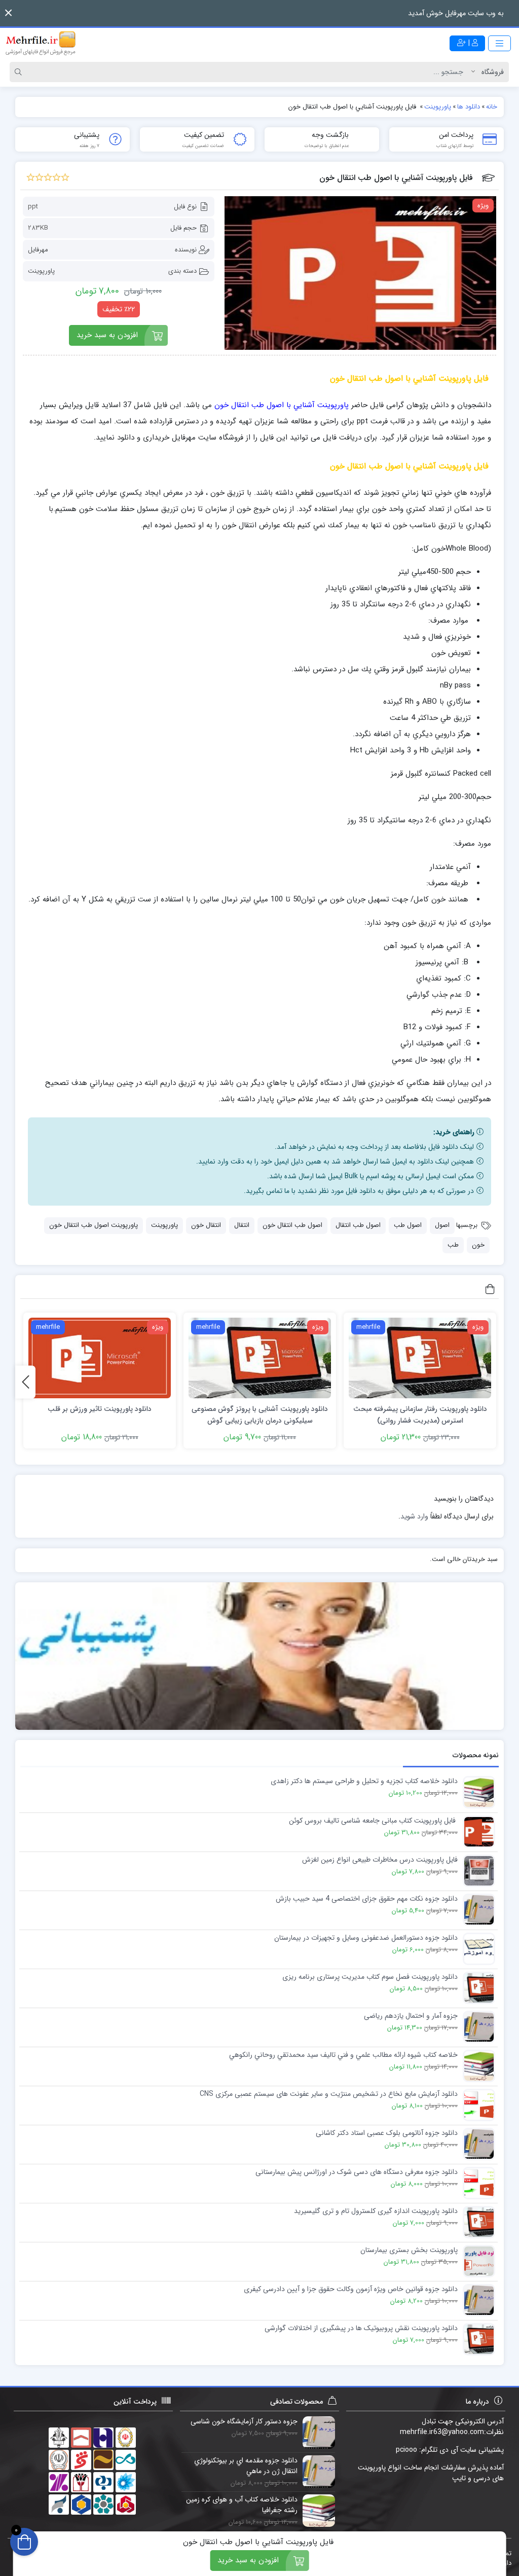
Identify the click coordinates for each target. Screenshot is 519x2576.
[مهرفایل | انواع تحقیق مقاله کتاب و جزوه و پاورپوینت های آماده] (41, 43)
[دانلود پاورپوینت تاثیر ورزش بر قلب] (100, 1358)
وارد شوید (414, 1516)
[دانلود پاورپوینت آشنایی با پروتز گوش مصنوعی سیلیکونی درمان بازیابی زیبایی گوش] (260, 1358)
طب (453, 1245)
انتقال (242, 1225)
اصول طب (408, 1225)
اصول (442, 1225)
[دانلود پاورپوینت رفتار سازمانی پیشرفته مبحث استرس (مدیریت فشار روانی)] (420, 1358)
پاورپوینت (41, 271)
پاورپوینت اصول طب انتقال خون (94, 1225)
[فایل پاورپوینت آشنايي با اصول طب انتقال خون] (361, 273)
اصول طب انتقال (358, 1225)
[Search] (20, 72)
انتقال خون (206, 1225)
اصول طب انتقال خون (292, 1225)
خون (478, 1245)
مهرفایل (38, 250)
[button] (8, 13)
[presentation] (25, 1382)
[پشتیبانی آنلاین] (259, 1656)
